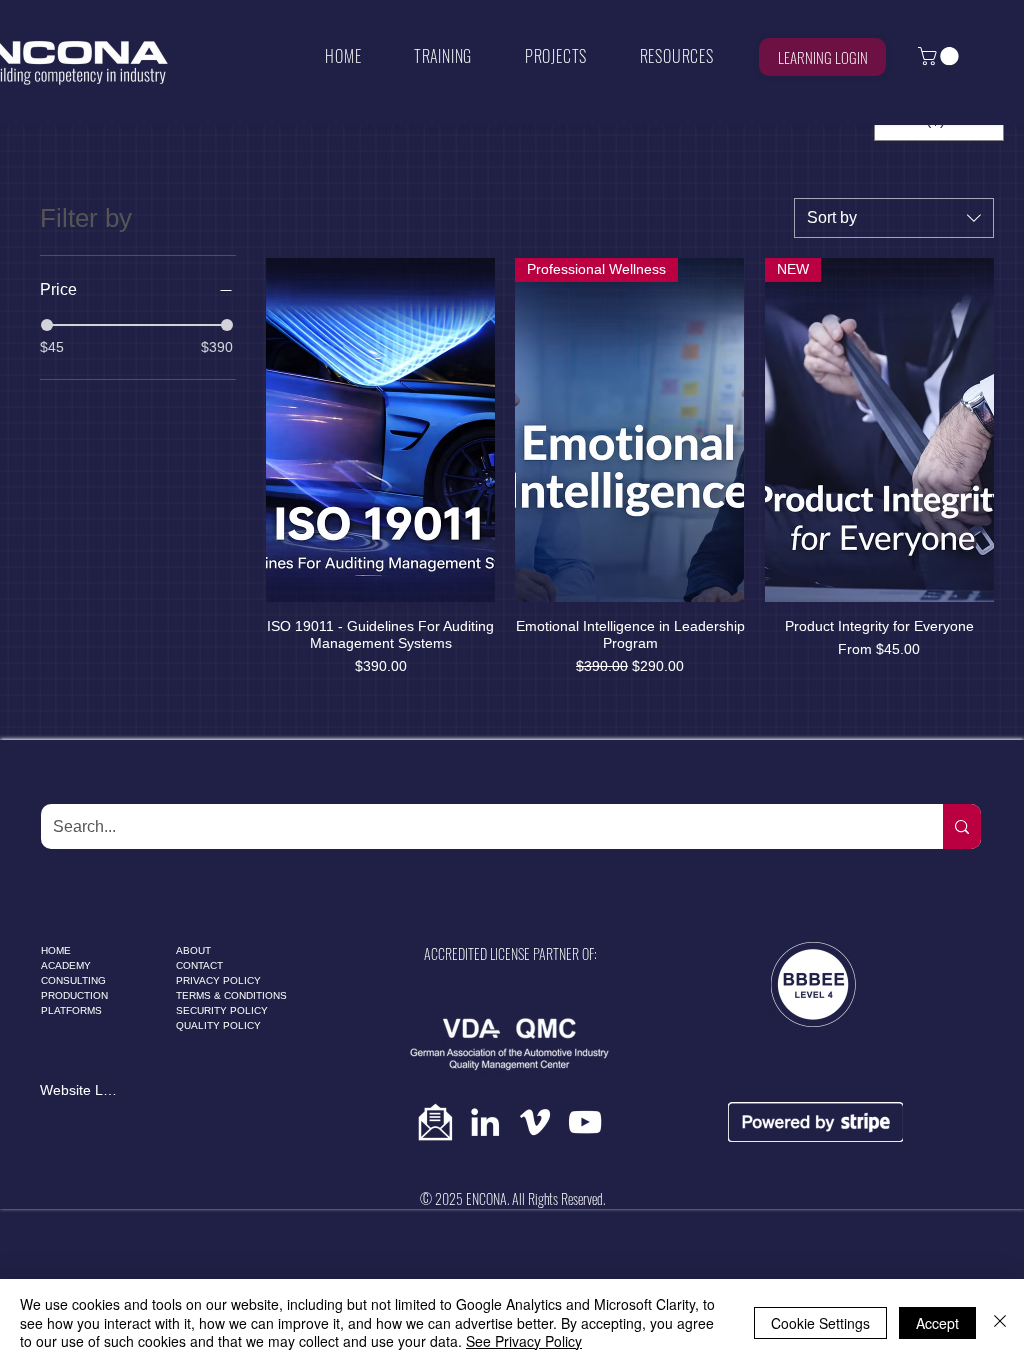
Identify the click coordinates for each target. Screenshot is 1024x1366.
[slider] (47, 325)
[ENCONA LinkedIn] (485, 1122)
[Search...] (962, 826)
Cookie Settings (820, 1323)
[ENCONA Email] (435, 1122)
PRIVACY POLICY (218, 980)
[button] (443, 56)
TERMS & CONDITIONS (231, 995)
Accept (937, 1323)
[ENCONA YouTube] (585, 1122)
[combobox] (894, 218)
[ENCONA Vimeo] (535, 1122)
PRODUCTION (74, 995)
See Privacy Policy (524, 1341)
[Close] (1000, 1322)
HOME (56, 950)
